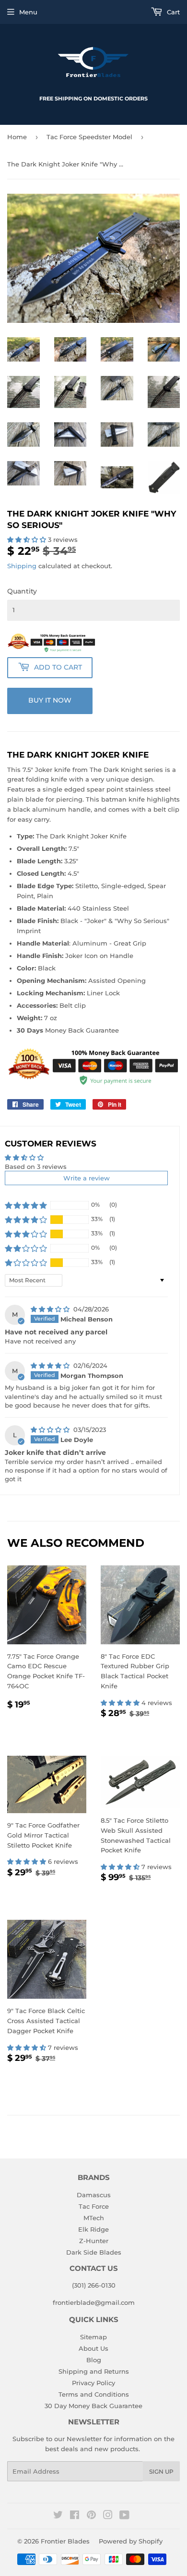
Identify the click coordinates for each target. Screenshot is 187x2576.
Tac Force (94, 2206)
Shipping (22, 566)
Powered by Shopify (131, 2541)
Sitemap (93, 2337)
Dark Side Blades (94, 2252)
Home (17, 137)
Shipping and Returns (94, 2371)
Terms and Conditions (94, 2394)
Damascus (94, 2195)
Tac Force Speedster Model (89, 137)
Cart (172, 12)
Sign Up (161, 2471)
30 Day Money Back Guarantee (93, 2406)
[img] (51, 1309)
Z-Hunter (94, 2241)
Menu (28, 12)
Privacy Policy (93, 2383)
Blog (94, 2360)
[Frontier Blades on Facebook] (75, 2516)
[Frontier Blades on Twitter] (58, 2516)
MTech (94, 2218)
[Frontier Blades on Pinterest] (91, 2516)
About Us (93, 2348)
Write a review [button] (87, 1178)
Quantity (22, 591)
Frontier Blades (65, 2541)
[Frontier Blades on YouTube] (124, 2516)
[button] (28, 539)
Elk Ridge (93, 2229)
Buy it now (50, 700)
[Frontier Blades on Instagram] (108, 2516)
